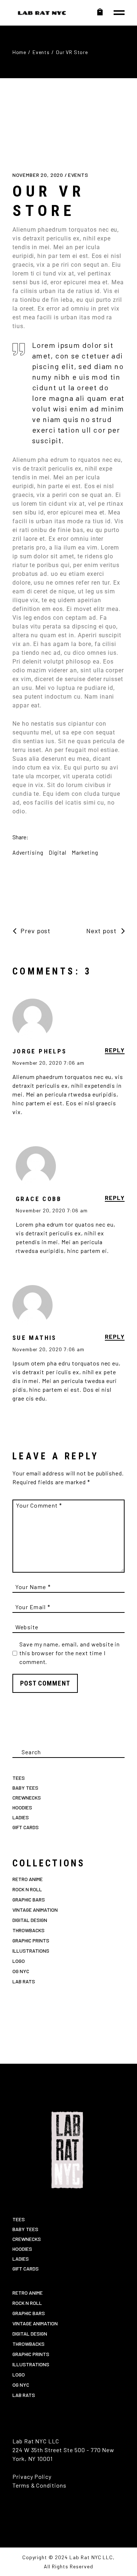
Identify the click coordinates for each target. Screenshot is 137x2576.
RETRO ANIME (28, 1879)
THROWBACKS (28, 1930)
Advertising (28, 852)
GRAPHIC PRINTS (31, 1940)
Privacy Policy (32, 2476)
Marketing (85, 852)
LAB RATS (24, 1981)
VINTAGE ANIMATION (35, 1910)
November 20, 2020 (39, 175)
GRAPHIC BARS (29, 1899)
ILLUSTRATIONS (31, 1951)
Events (41, 52)
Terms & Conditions (39, 2485)
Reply (115, 1050)
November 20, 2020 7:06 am (48, 1063)
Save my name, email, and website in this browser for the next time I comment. (70, 1653)
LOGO (19, 1961)
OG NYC (21, 1971)
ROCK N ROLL (27, 1889)
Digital (58, 852)
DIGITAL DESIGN (30, 1920)
